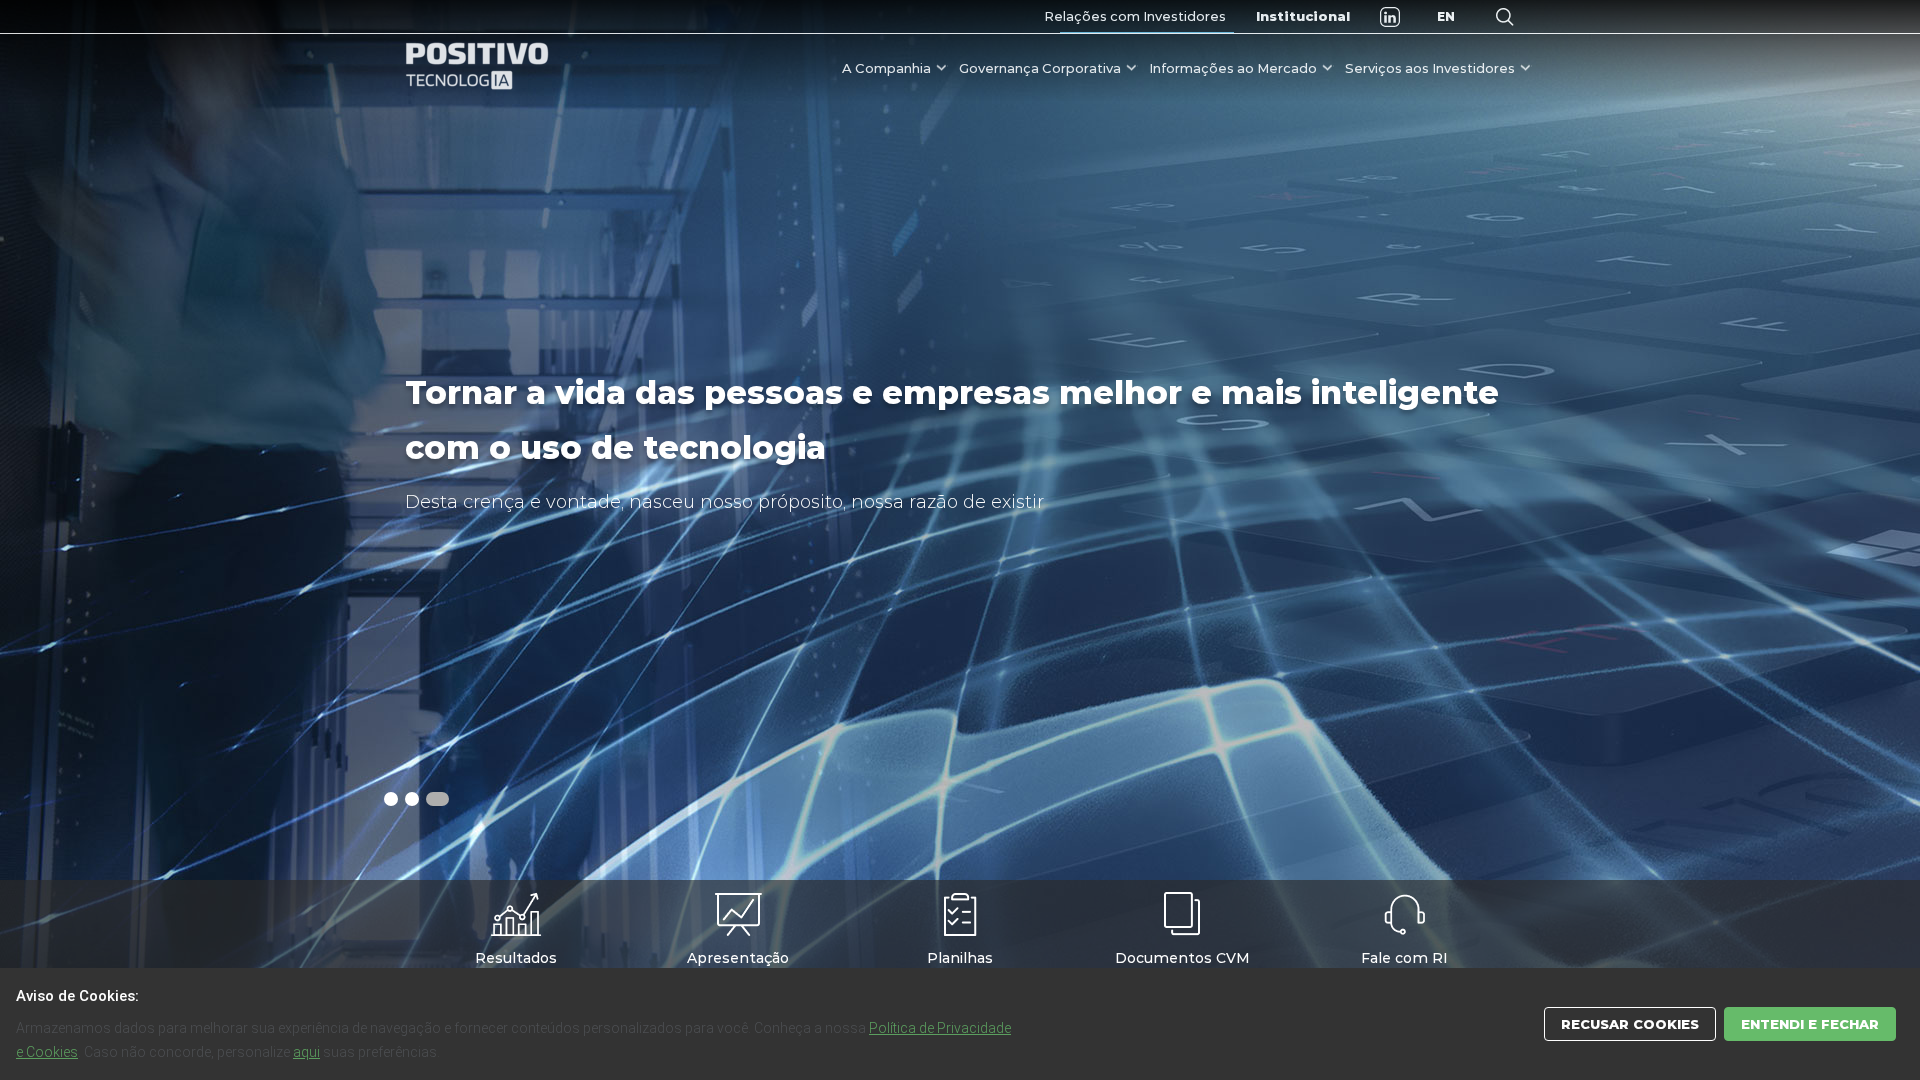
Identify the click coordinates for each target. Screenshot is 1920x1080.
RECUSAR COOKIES (1630, 1024)
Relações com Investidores (1135, 16)
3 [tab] (440, 799)
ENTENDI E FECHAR (1810, 1024)
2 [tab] (419, 799)
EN (1446, 16)
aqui (306, 1052)
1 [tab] (395, 799)
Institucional (1303, 16)
